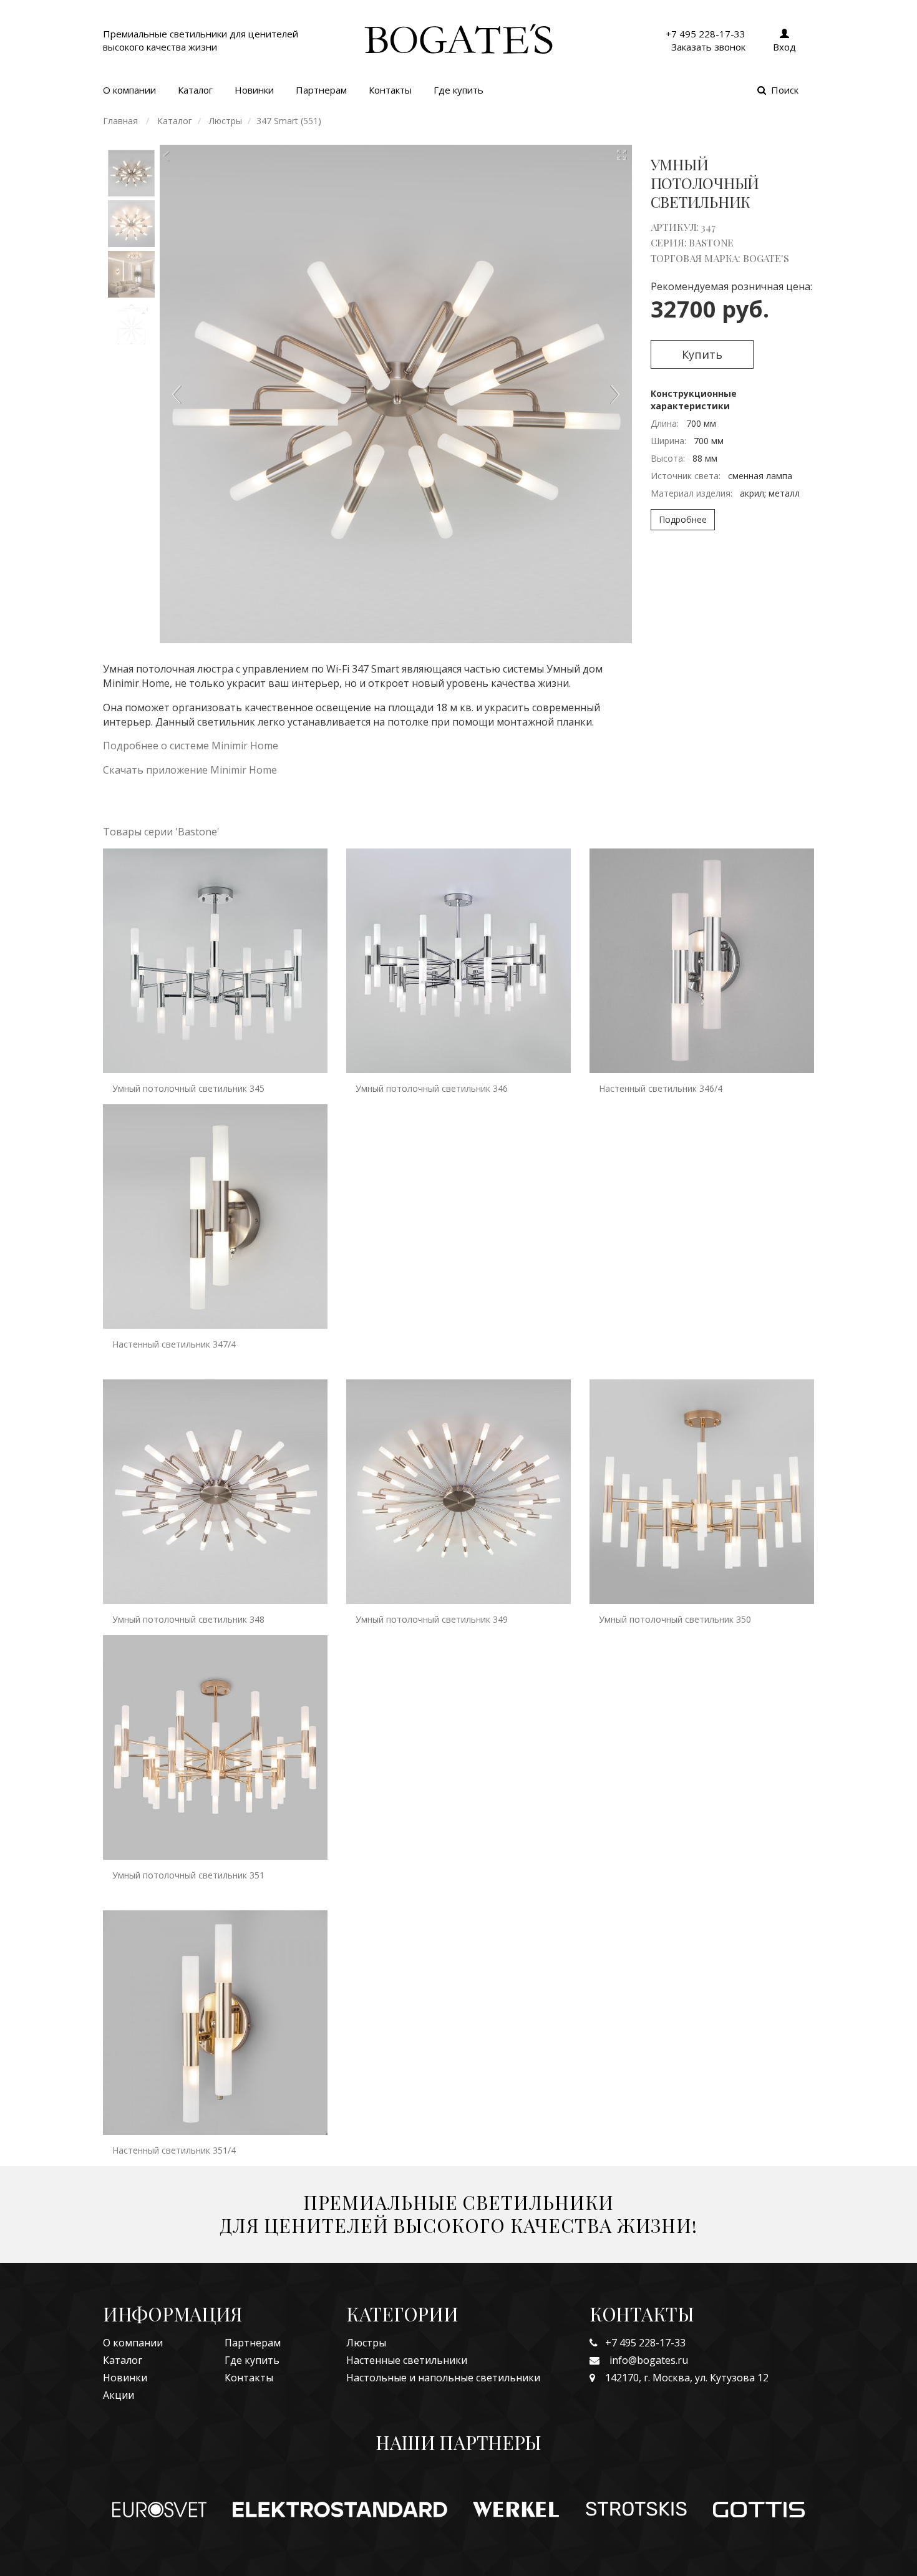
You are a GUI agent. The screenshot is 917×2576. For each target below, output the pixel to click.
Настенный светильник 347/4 (174, 1344)
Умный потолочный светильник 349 (432, 1619)
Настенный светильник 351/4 (174, 2150)
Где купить (458, 90)
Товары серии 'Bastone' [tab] (161, 832)
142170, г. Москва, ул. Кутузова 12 (682, 2378)
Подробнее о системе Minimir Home (191, 746)
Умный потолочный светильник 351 (188, 1875)
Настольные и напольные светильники (443, 2378)
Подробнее (683, 519)
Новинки (254, 90)
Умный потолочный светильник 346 (432, 1088)
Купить (702, 354)
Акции (119, 2395)
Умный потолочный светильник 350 (675, 1619)
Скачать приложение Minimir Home (190, 770)
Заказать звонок (708, 47)
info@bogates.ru (644, 2360)
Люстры (366, 2343)
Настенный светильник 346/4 (661, 1088)
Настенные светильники (407, 2360)
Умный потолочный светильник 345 (188, 1088)
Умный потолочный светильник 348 (188, 1619)
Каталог (195, 90)
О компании (129, 90)
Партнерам (321, 90)
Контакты (390, 90)
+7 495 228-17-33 (642, 2343)
